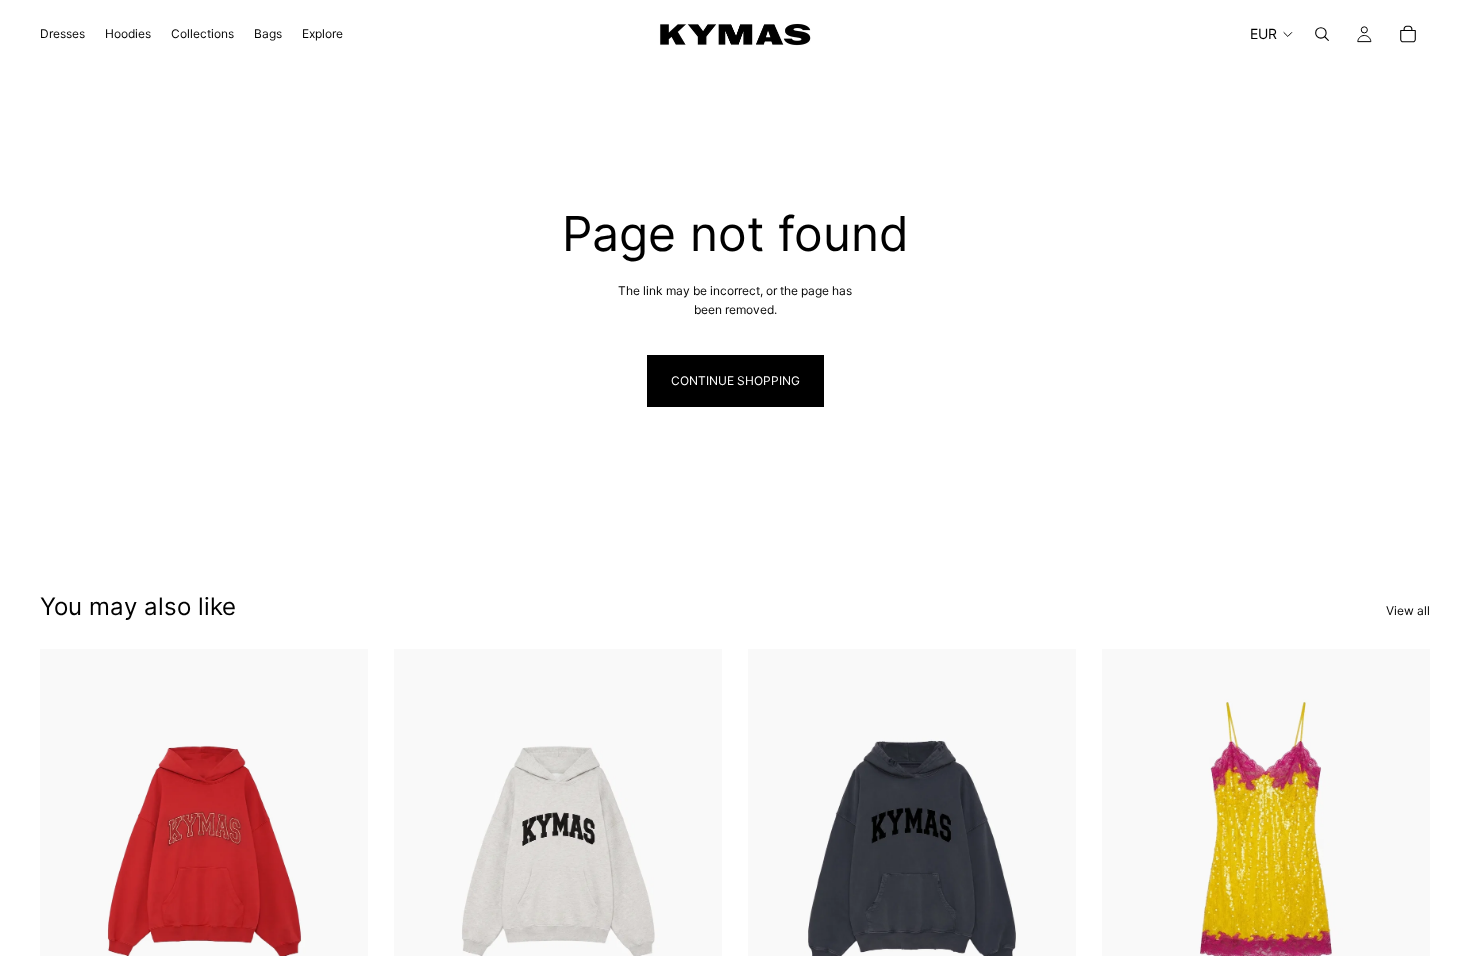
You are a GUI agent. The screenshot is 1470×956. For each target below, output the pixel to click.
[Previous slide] (778, 854)
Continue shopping (735, 380)
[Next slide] (1046, 854)
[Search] (1322, 34)
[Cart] (1408, 34)
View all (1408, 610)
